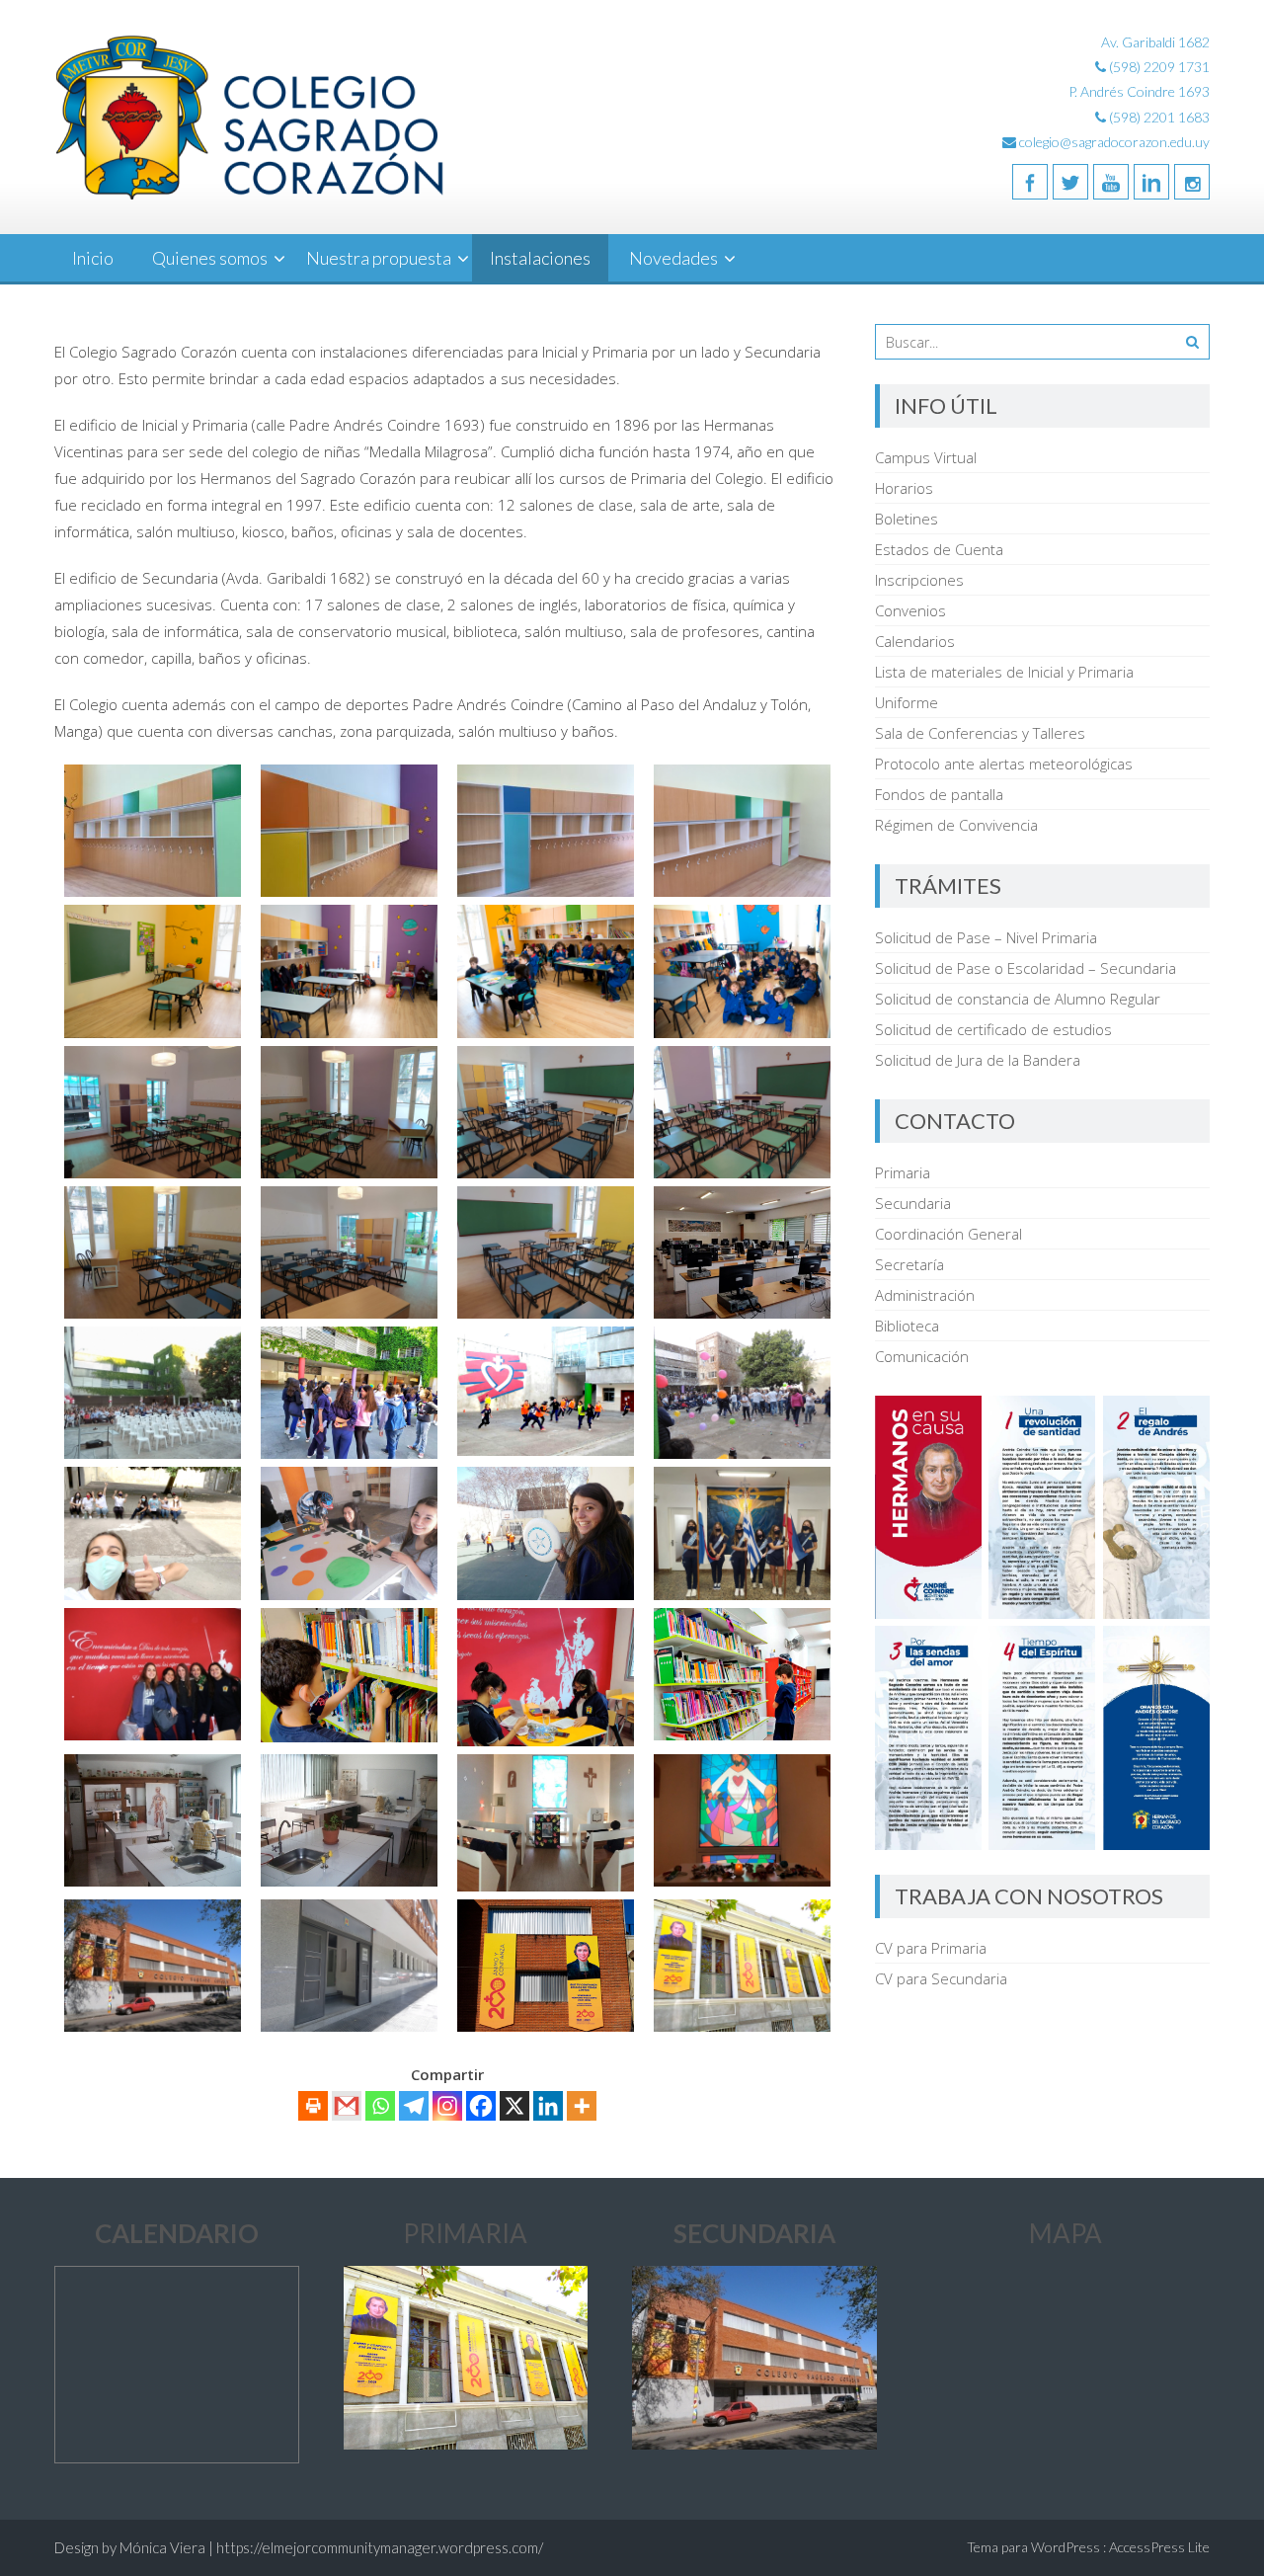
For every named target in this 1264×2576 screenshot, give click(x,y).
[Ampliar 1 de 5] (1069, 1421)
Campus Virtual (926, 457)
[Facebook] (1030, 182)
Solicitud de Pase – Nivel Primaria (986, 937)
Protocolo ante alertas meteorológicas (1004, 764)
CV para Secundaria (941, 1978)
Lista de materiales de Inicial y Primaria (1004, 672)
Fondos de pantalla (939, 794)
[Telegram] (414, 2106)
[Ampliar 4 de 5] (1069, 1651)
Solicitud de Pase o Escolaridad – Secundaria (1026, 968)
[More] (582, 2106)
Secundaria (913, 1203)
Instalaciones (540, 258)
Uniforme (907, 702)
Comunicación (922, 1356)
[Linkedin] (1151, 182)
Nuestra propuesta (379, 258)
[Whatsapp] (380, 2106)
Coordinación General (948, 1234)
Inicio (93, 258)
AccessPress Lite (1159, 2547)
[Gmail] (347, 2106)
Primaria (903, 1172)
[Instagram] (447, 2106)
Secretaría (909, 1264)
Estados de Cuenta (939, 549)
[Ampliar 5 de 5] (1184, 1651)
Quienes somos (210, 258)
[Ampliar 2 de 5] (1184, 1421)
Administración (925, 1295)
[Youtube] (1111, 182)
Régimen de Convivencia (956, 825)
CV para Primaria (931, 1948)
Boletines (907, 519)
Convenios (910, 610)
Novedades (673, 258)
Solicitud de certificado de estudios (993, 1029)
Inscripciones (919, 580)
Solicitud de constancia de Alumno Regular (1018, 999)
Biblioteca (907, 1326)
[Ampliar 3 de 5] (956, 1651)
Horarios (904, 488)
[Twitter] (1070, 182)
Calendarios (915, 641)
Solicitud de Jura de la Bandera (978, 1060)
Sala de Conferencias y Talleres (980, 733)
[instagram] (1192, 182)
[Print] (313, 2106)
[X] (514, 2106)
